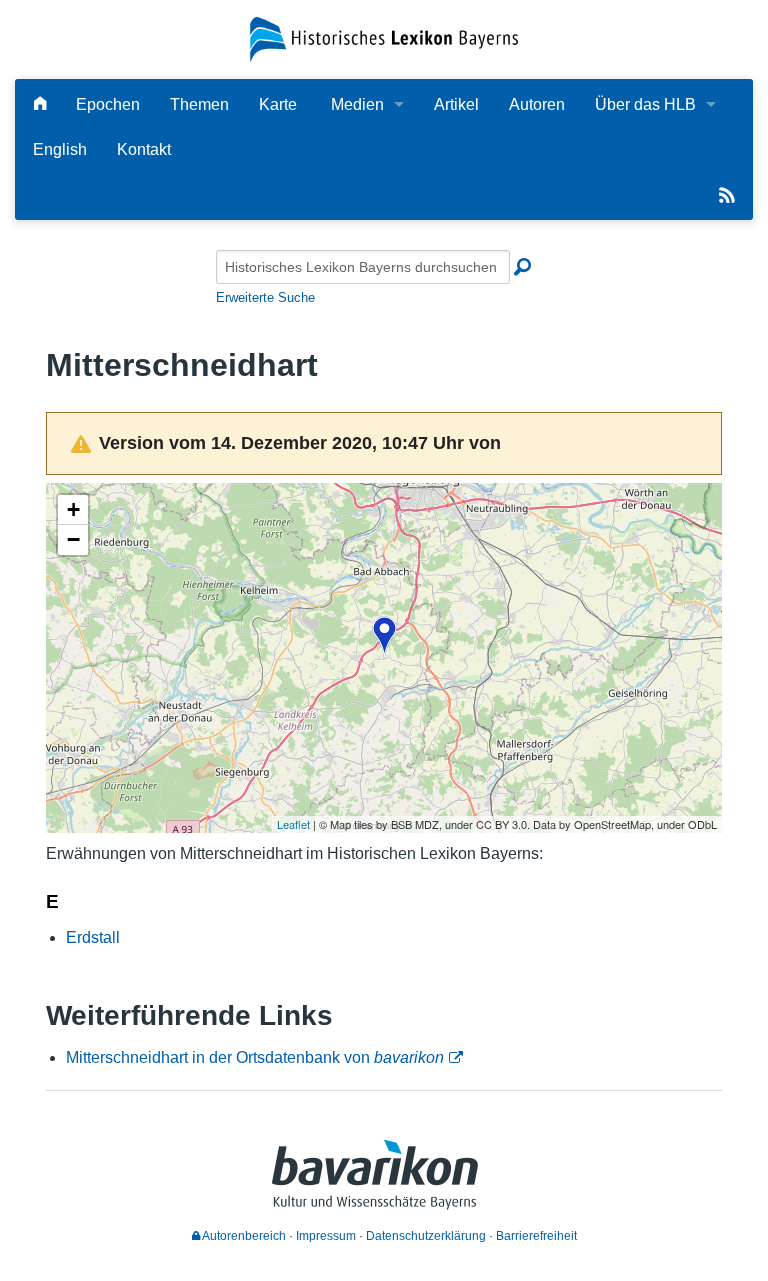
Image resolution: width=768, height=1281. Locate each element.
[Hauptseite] (40, 104)
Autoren (537, 104)
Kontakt (144, 149)
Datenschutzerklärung (426, 1236)
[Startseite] (383, 38)
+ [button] (73, 509)
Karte (278, 104)
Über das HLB (645, 104)
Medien (357, 104)
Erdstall (93, 937)
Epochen (108, 104)
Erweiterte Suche (265, 297)
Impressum (326, 1236)
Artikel (456, 104)
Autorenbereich (243, 1236)
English (60, 149)
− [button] (73, 539)
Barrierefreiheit (536, 1236)
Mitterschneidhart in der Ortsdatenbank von (255, 1057)
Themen (199, 104)
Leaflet (293, 824)
